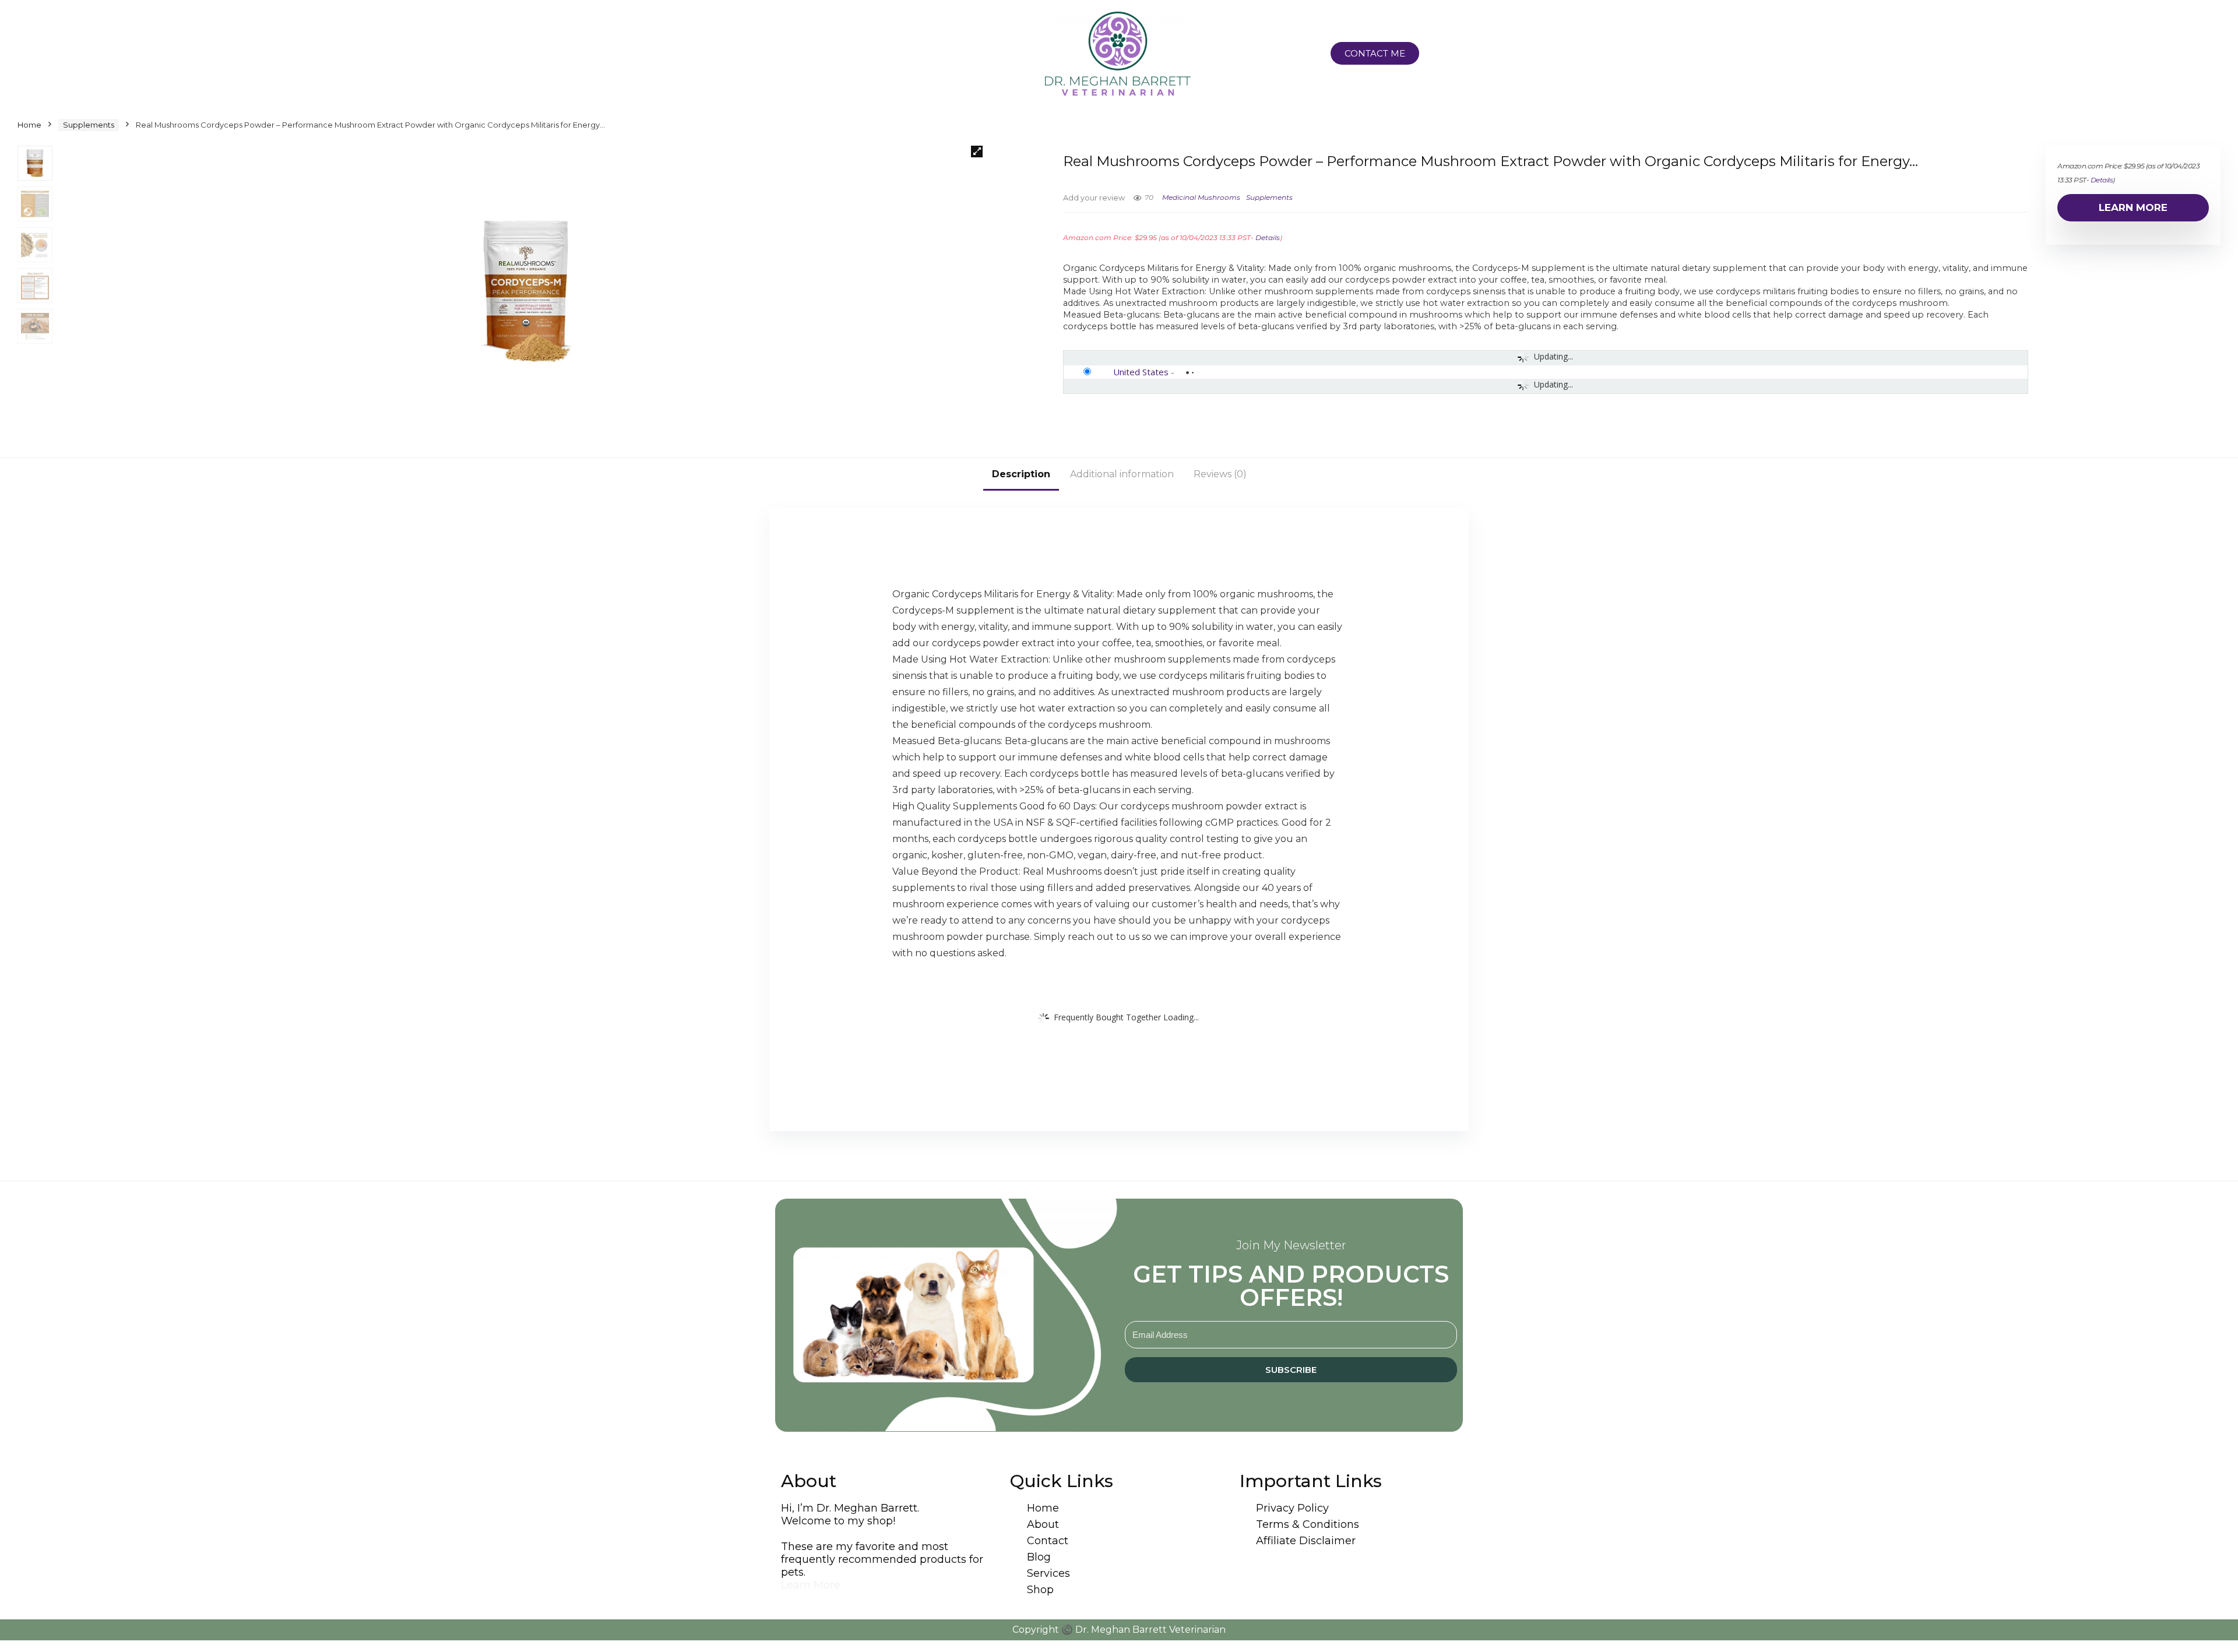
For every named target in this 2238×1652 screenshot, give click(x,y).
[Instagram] (804, 54)
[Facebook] (833, 54)
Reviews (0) (1220, 474)
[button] (977, 152)
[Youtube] (919, 54)
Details (1268, 237)
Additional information (1122, 474)
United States (1141, 372)
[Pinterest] (861, 54)
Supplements (89, 125)
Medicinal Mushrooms (1201, 197)
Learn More (2133, 207)
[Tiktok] (890, 54)
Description (1021, 474)
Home (29, 125)
